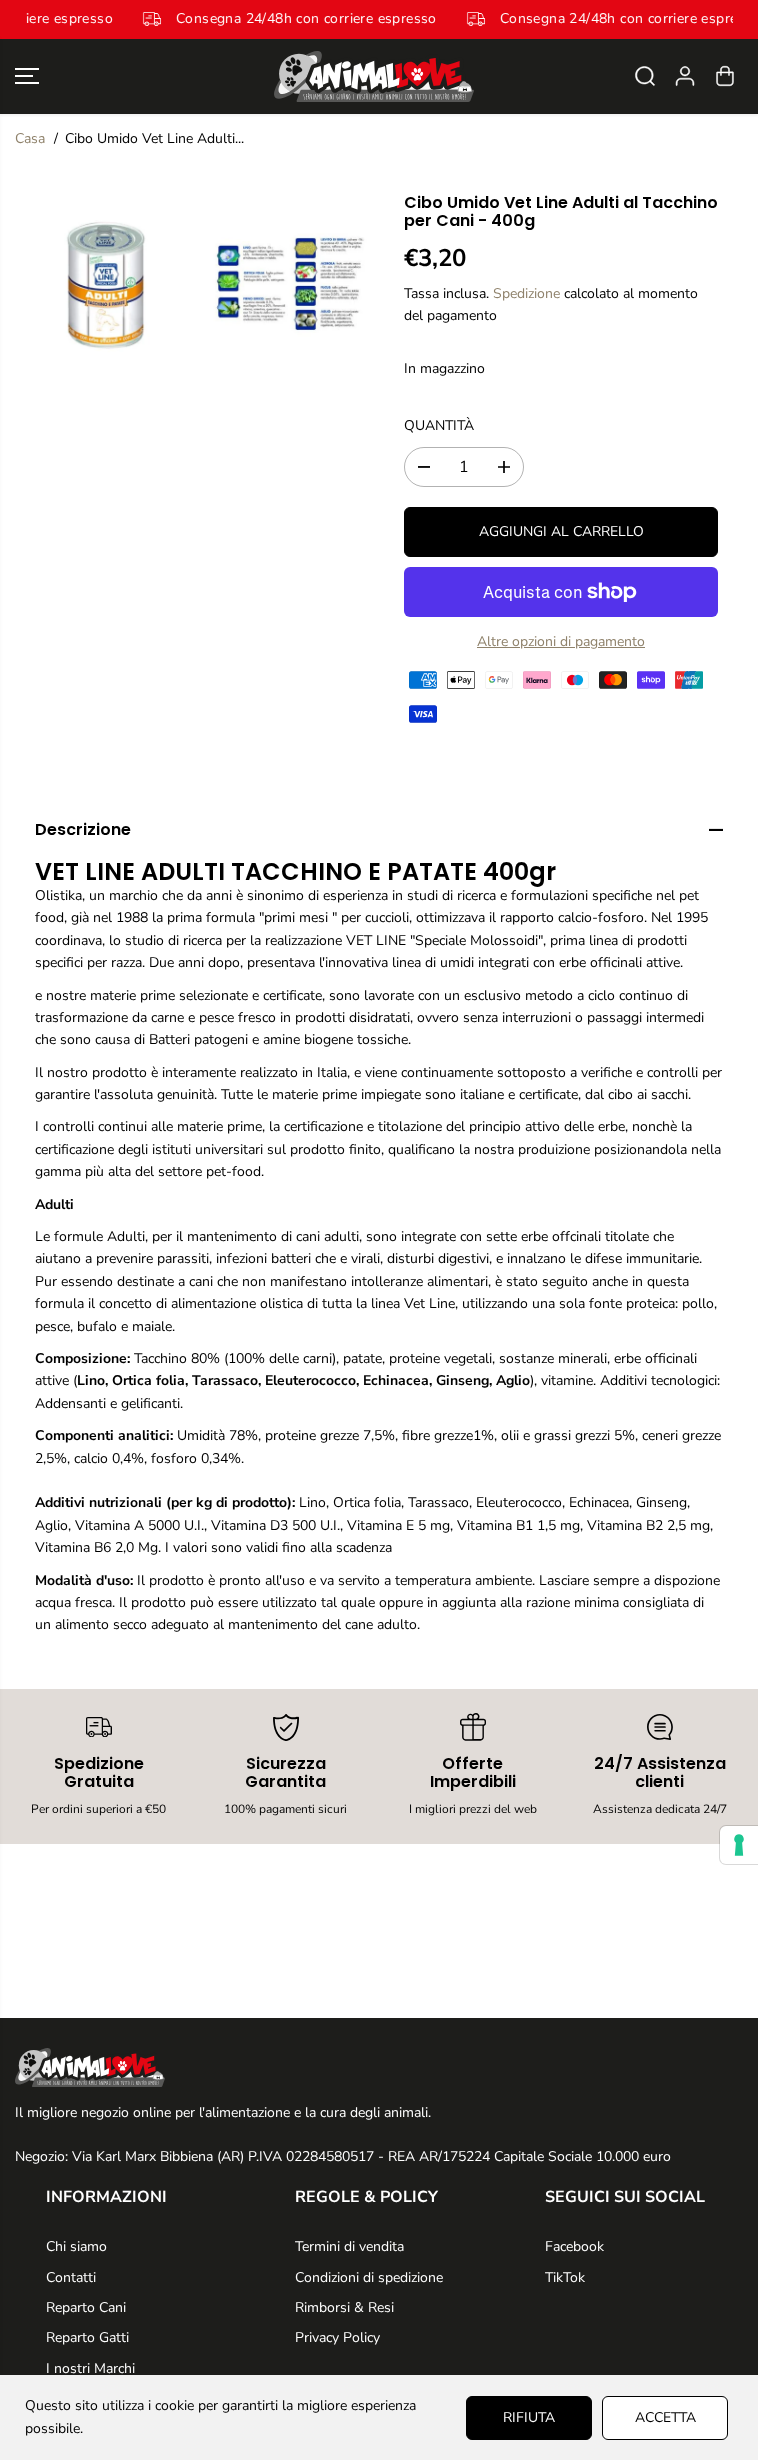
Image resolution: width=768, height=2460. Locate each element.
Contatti (71, 2277)
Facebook (574, 2246)
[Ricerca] (645, 76)
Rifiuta (529, 2417)
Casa (30, 138)
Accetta (665, 2417)
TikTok (565, 2277)
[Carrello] (725, 76)
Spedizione (526, 293)
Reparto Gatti (87, 2337)
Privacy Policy (337, 2337)
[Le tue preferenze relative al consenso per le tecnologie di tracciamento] (739, 1845)
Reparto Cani (86, 2307)
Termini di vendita (349, 2246)
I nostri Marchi (90, 2368)
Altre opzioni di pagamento (561, 641)
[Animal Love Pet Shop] (374, 76)
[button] (27, 76)
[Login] (685, 76)
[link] (379, 2067)
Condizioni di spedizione (369, 2277)
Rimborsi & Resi (344, 2307)
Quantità (439, 425)
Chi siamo (76, 2246)
